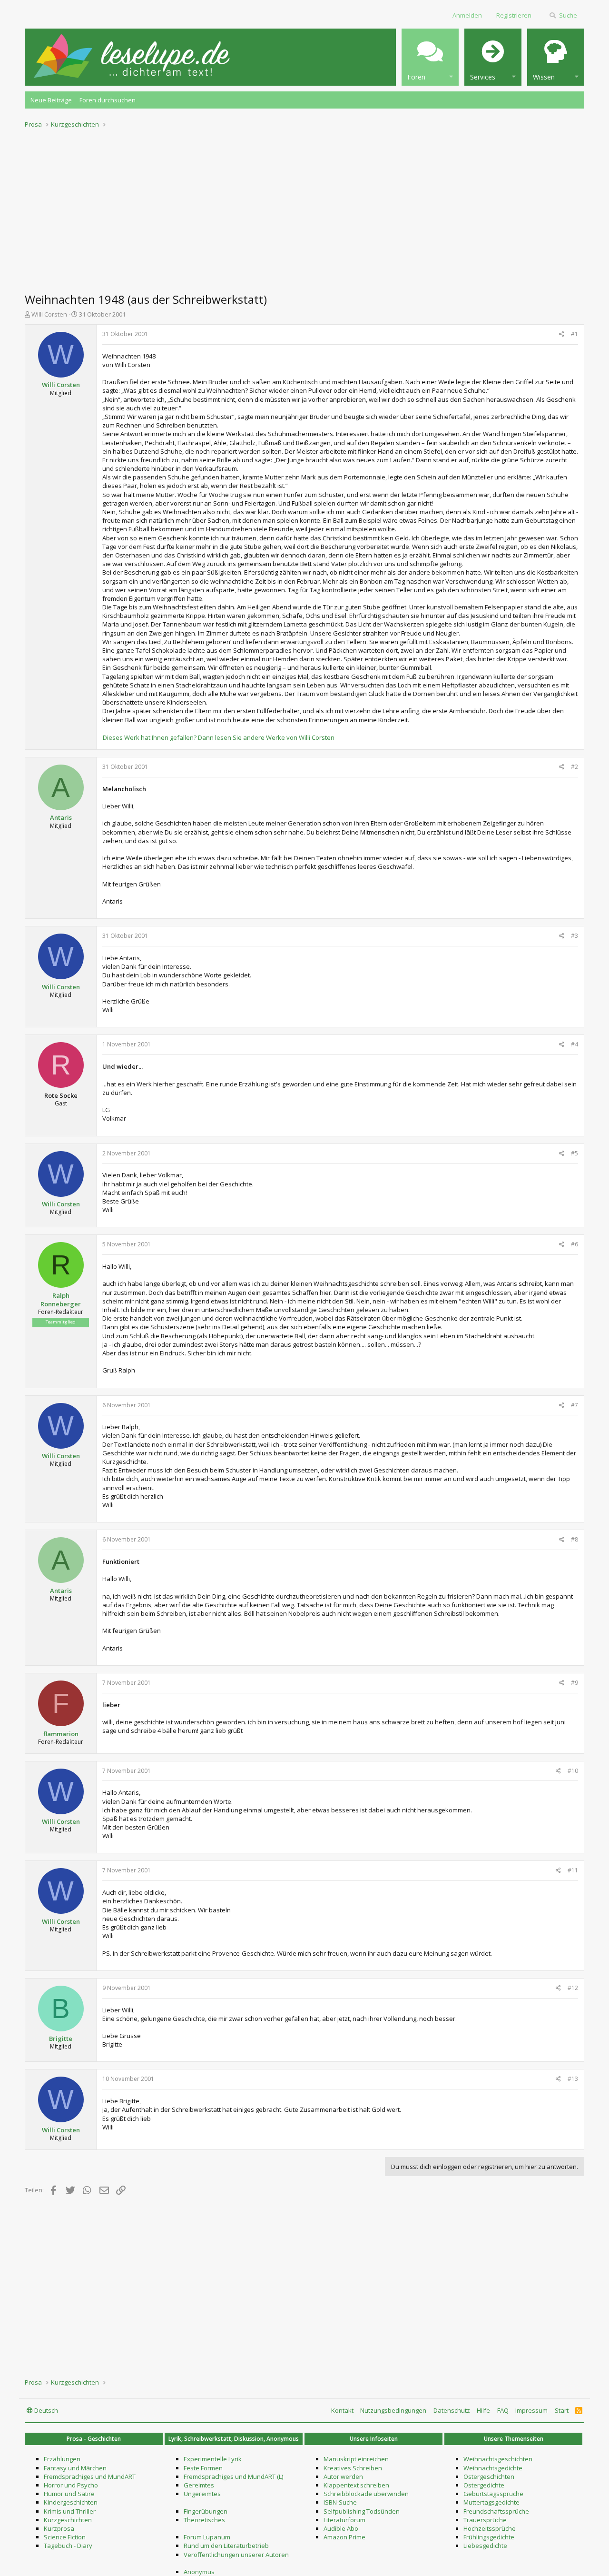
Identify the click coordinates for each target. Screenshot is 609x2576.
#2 (575, 767)
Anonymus (199, 2572)
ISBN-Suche (340, 2502)
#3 (575, 936)
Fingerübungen (206, 2511)
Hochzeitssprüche (490, 2528)
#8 (575, 1539)
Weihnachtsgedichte (493, 2468)
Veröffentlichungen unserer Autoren (236, 2555)
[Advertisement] (304, 208)
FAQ (503, 2410)
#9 (575, 1683)
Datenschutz (452, 2410)
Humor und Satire (69, 2494)
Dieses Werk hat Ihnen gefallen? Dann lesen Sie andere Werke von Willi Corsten (219, 737)
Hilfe (483, 2410)
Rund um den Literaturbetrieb (226, 2546)
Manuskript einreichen (356, 2459)
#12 (573, 1988)
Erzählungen (62, 2459)
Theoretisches (204, 2520)
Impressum (531, 2410)
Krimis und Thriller (70, 2511)
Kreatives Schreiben (353, 2468)
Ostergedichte (484, 2485)
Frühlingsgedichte (489, 2537)
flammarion (61, 1734)
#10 (573, 1771)
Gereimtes (199, 2485)
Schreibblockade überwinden (366, 2494)
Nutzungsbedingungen (393, 2410)
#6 (575, 1244)
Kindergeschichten (71, 2502)
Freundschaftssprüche (496, 2511)
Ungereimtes (202, 2494)
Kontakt (342, 2410)
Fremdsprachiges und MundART (90, 2477)
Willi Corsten (49, 314)
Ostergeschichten (489, 2477)
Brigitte (61, 2039)
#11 (573, 1870)
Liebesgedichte (485, 2546)
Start (562, 2410)
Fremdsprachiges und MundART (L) (233, 2477)
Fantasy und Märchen (75, 2468)
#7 (575, 1405)
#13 (573, 2079)
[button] (430, 57)
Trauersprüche (485, 2520)
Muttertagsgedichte (491, 2502)
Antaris (61, 817)
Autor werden (343, 2477)
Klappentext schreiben (356, 2485)
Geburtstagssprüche (493, 2494)
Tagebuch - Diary (68, 2546)
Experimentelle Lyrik (213, 2459)
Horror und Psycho (71, 2485)
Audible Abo (341, 2528)
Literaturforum (344, 2520)
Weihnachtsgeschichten (498, 2459)
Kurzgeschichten (68, 2520)
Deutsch (45, 2410)
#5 (575, 1153)
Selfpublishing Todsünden (362, 2511)
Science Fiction (65, 2537)
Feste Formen (203, 2468)
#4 (575, 1044)
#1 (575, 334)
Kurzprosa (59, 2528)
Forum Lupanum (207, 2537)
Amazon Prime (344, 2537)
